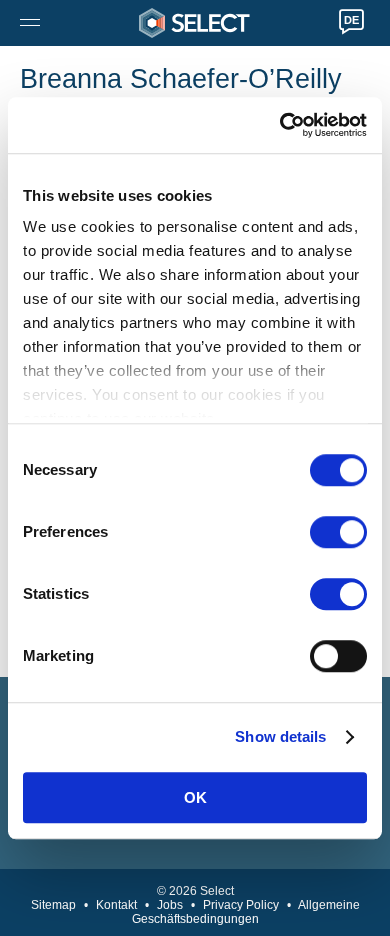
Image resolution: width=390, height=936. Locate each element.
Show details (280, 736)
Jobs (170, 905)
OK (195, 797)
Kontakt (116, 905)
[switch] (338, 532)
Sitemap (53, 905)
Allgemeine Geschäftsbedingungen (246, 912)
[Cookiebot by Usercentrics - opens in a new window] (280, 125)
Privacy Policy (241, 905)
